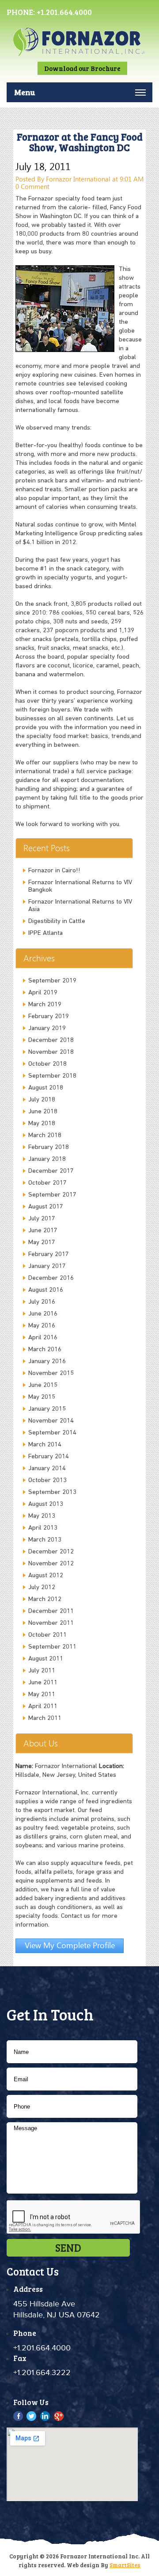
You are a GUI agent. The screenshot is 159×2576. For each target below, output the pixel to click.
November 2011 (51, 1623)
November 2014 (51, 1421)
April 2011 (43, 1707)
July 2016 (42, 1302)
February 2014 (49, 1457)
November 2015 (51, 1373)
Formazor (79, 50)
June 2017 (43, 1231)
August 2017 (46, 1207)
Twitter (32, 2416)
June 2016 (43, 1314)
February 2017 (49, 1255)
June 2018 (43, 1112)
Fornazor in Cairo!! (54, 871)
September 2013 (52, 1492)
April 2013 (43, 1528)
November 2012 (51, 1564)
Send (68, 2248)
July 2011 (42, 1671)
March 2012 (45, 1599)
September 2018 (52, 1076)
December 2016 (51, 1278)
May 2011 (42, 1695)
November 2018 (51, 1052)
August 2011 (46, 1659)
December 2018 (51, 1040)
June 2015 (43, 1385)
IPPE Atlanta (45, 933)
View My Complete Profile (70, 1945)
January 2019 (47, 1029)
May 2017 (42, 1243)
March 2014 (45, 1445)
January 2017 (47, 1266)
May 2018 (42, 1124)
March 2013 (45, 1540)
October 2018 (47, 1064)
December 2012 (51, 1552)
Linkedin (45, 2416)
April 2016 (43, 1338)
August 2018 (46, 1088)
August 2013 (46, 1504)
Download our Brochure (82, 68)
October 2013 (47, 1481)
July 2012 (42, 1588)
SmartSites (125, 2565)
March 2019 (45, 1005)
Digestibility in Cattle (57, 921)
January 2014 (47, 1469)
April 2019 (43, 993)
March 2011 (45, 1718)
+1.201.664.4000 (64, 12)
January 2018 (47, 1159)
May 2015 (42, 1397)
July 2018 (42, 1100)
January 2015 (47, 1409)
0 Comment (32, 186)
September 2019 (52, 981)
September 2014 (52, 1433)
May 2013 (42, 1516)
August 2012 (46, 1576)
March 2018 (45, 1136)
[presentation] (74, 2217)
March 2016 (45, 1350)
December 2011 (51, 1611)
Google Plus (59, 2416)
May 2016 (42, 1326)
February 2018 (49, 1147)
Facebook (19, 2416)
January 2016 (47, 1362)
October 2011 (47, 1635)
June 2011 (43, 1683)
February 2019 (49, 1017)
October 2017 (47, 1183)
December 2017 (51, 1171)
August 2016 (46, 1290)
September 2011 (52, 1647)
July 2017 (42, 1219)
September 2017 (52, 1195)
